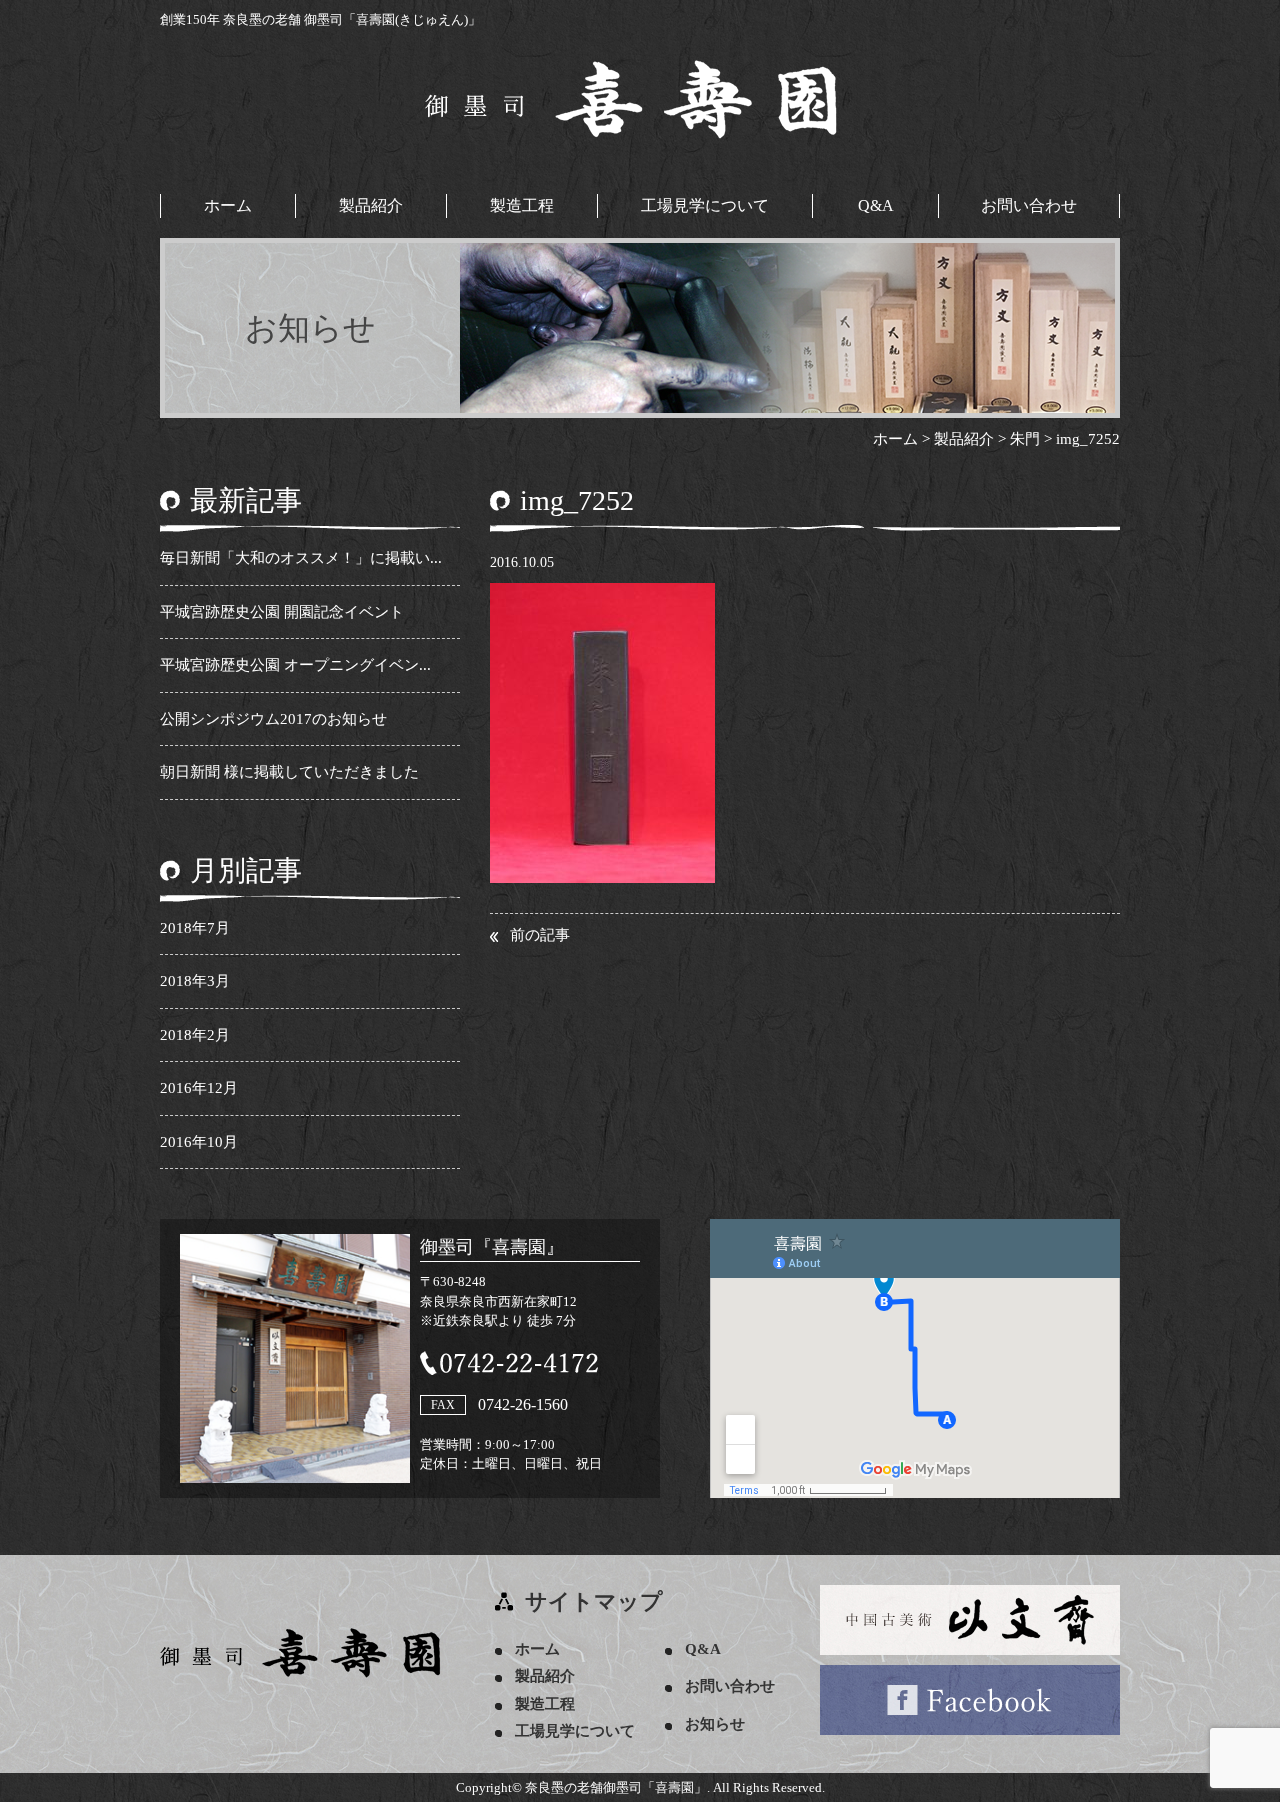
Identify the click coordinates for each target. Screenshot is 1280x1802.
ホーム (228, 205)
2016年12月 (199, 1088)
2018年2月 (195, 1035)
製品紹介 (371, 205)
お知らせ (715, 1724)
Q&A (876, 205)
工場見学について (705, 205)
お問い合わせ (1029, 205)
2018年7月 (195, 928)
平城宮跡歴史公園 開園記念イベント (282, 612)
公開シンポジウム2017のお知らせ (273, 719)
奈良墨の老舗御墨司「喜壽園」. (617, 1787)
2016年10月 (199, 1142)
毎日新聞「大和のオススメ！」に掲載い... (301, 558)
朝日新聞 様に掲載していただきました (289, 772)
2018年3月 (195, 981)
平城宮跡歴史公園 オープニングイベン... (295, 665)
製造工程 (522, 205)
